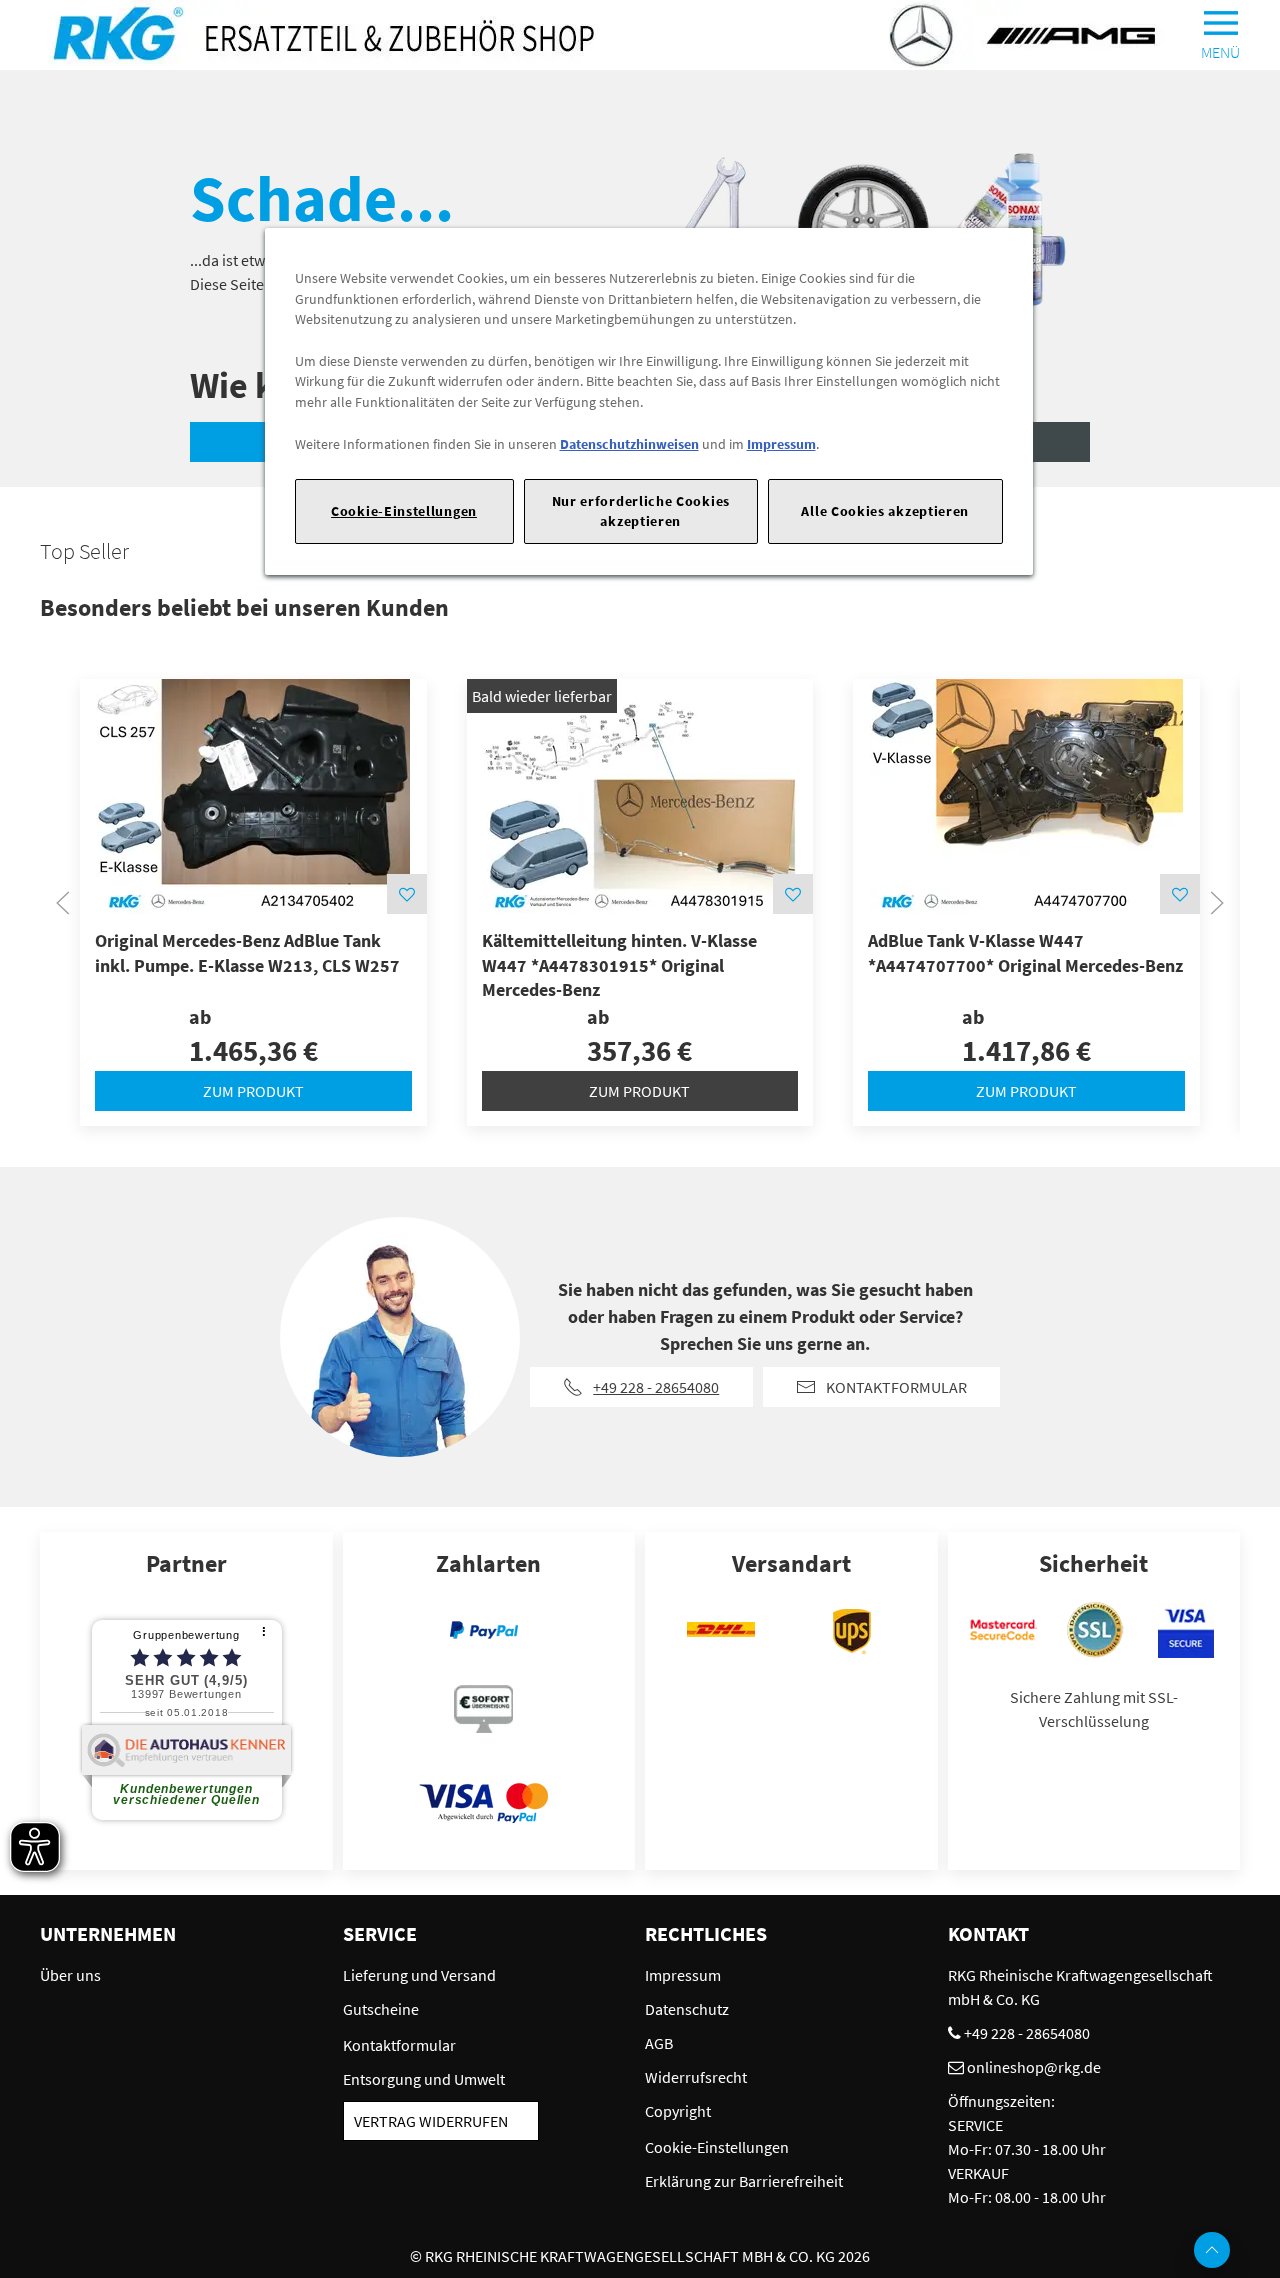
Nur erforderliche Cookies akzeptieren (641, 510)
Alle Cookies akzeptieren (885, 511)
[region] (649, 401)
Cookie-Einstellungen (404, 511)
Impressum (781, 444)
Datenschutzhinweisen (629, 444)
